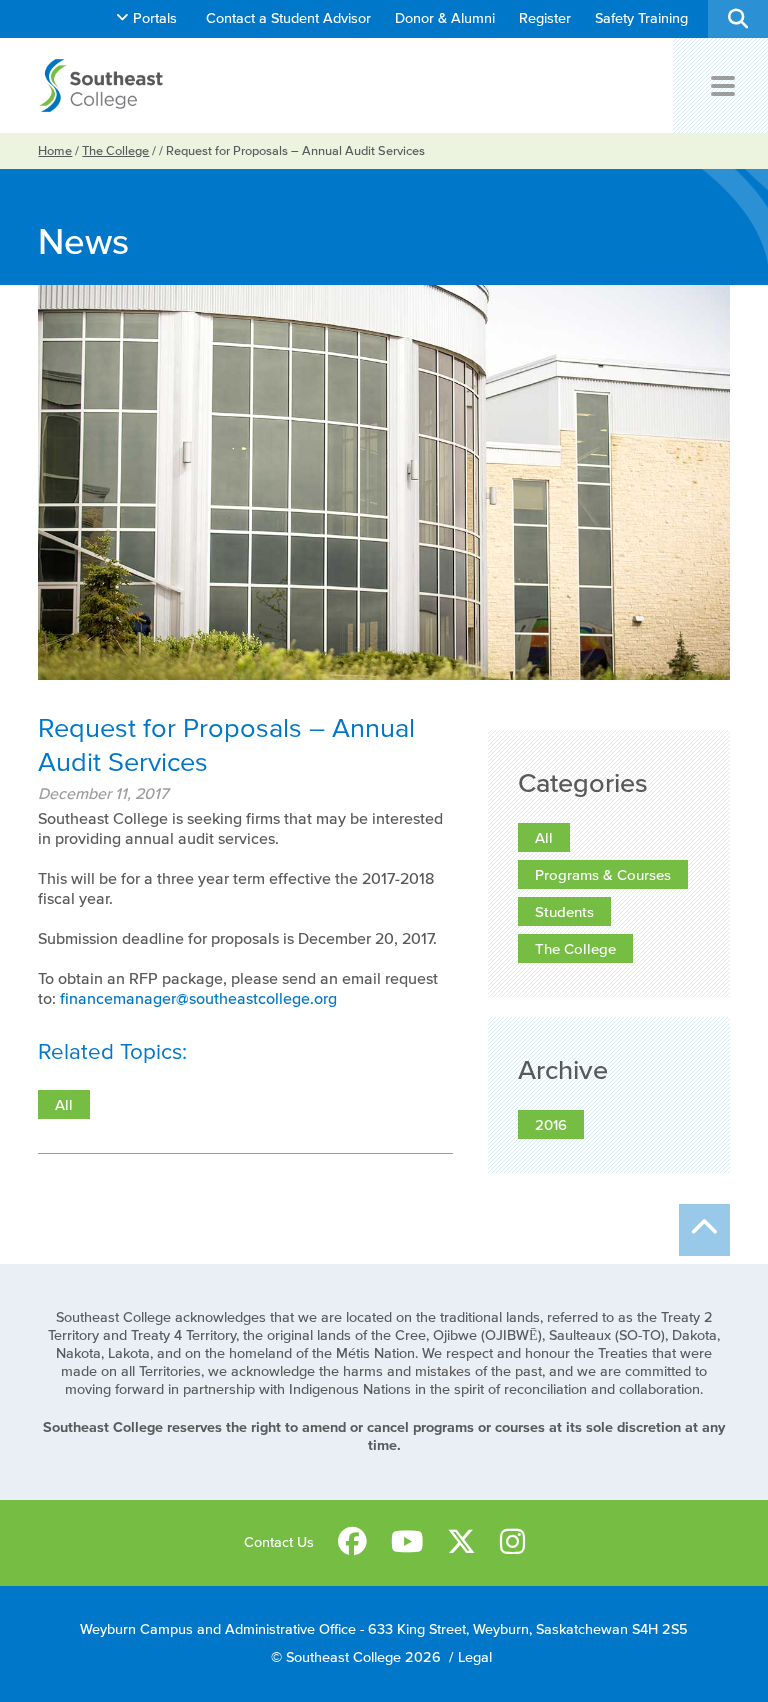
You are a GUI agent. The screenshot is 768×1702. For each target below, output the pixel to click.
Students (564, 911)
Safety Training (641, 18)
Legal (475, 1657)
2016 (551, 1124)
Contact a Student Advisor (288, 18)
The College (115, 150)
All (544, 837)
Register (545, 18)
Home (55, 150)
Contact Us (279, 1542)
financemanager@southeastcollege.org (198, 998)
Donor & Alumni (445, 18)
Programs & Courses (603, 874)
